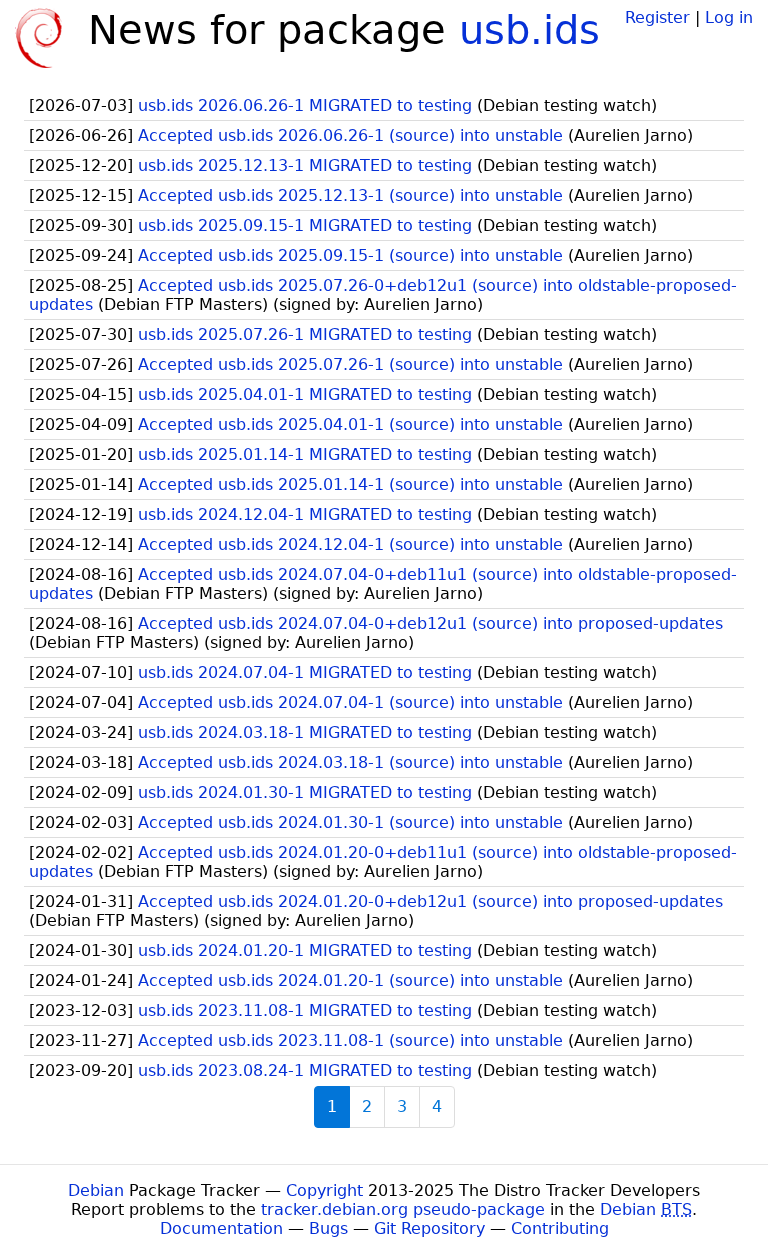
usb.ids (529, 30)
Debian (96, 1190)
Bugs (328, 1228)
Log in (729, 17)
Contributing (560, 1228)
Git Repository (429, 1228)
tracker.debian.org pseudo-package (403, 1209)
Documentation (221, 1228)
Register (657, 17)
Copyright (324, 1190)
